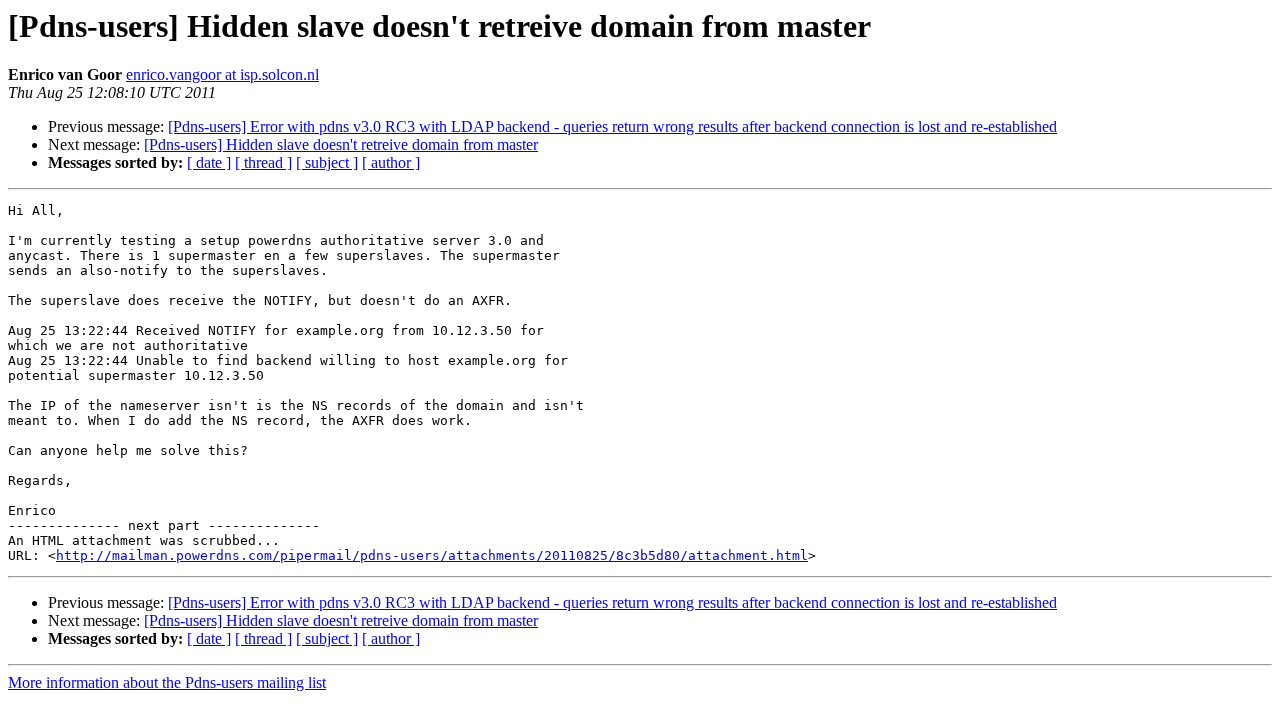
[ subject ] (327, 162)
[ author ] (391, 162)
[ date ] (209, 162)
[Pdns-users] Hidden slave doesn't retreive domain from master (341, 144)
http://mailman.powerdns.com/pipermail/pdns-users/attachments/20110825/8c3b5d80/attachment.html (432, 555)
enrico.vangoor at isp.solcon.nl (222, 74)
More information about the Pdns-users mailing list (167, 682)
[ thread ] (263, 162)
